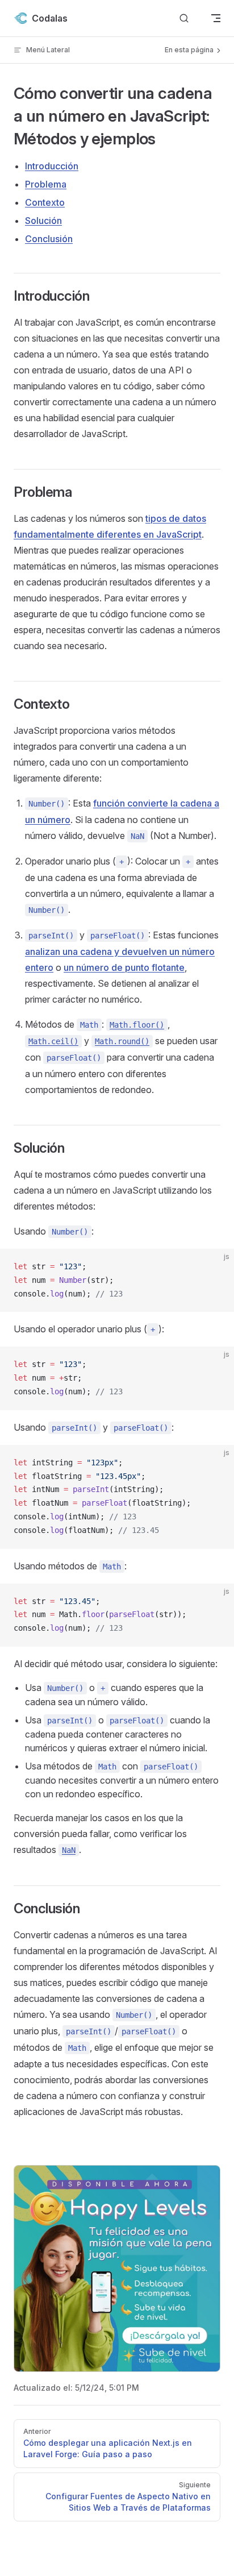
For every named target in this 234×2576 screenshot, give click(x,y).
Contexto (45, 202)
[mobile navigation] (216, 18)
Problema (46, 184)
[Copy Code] (216, 1267)
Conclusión (49, 239)
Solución (43, 221)
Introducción (52, 166)
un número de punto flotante (124, 967)
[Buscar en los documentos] (184, 18)
